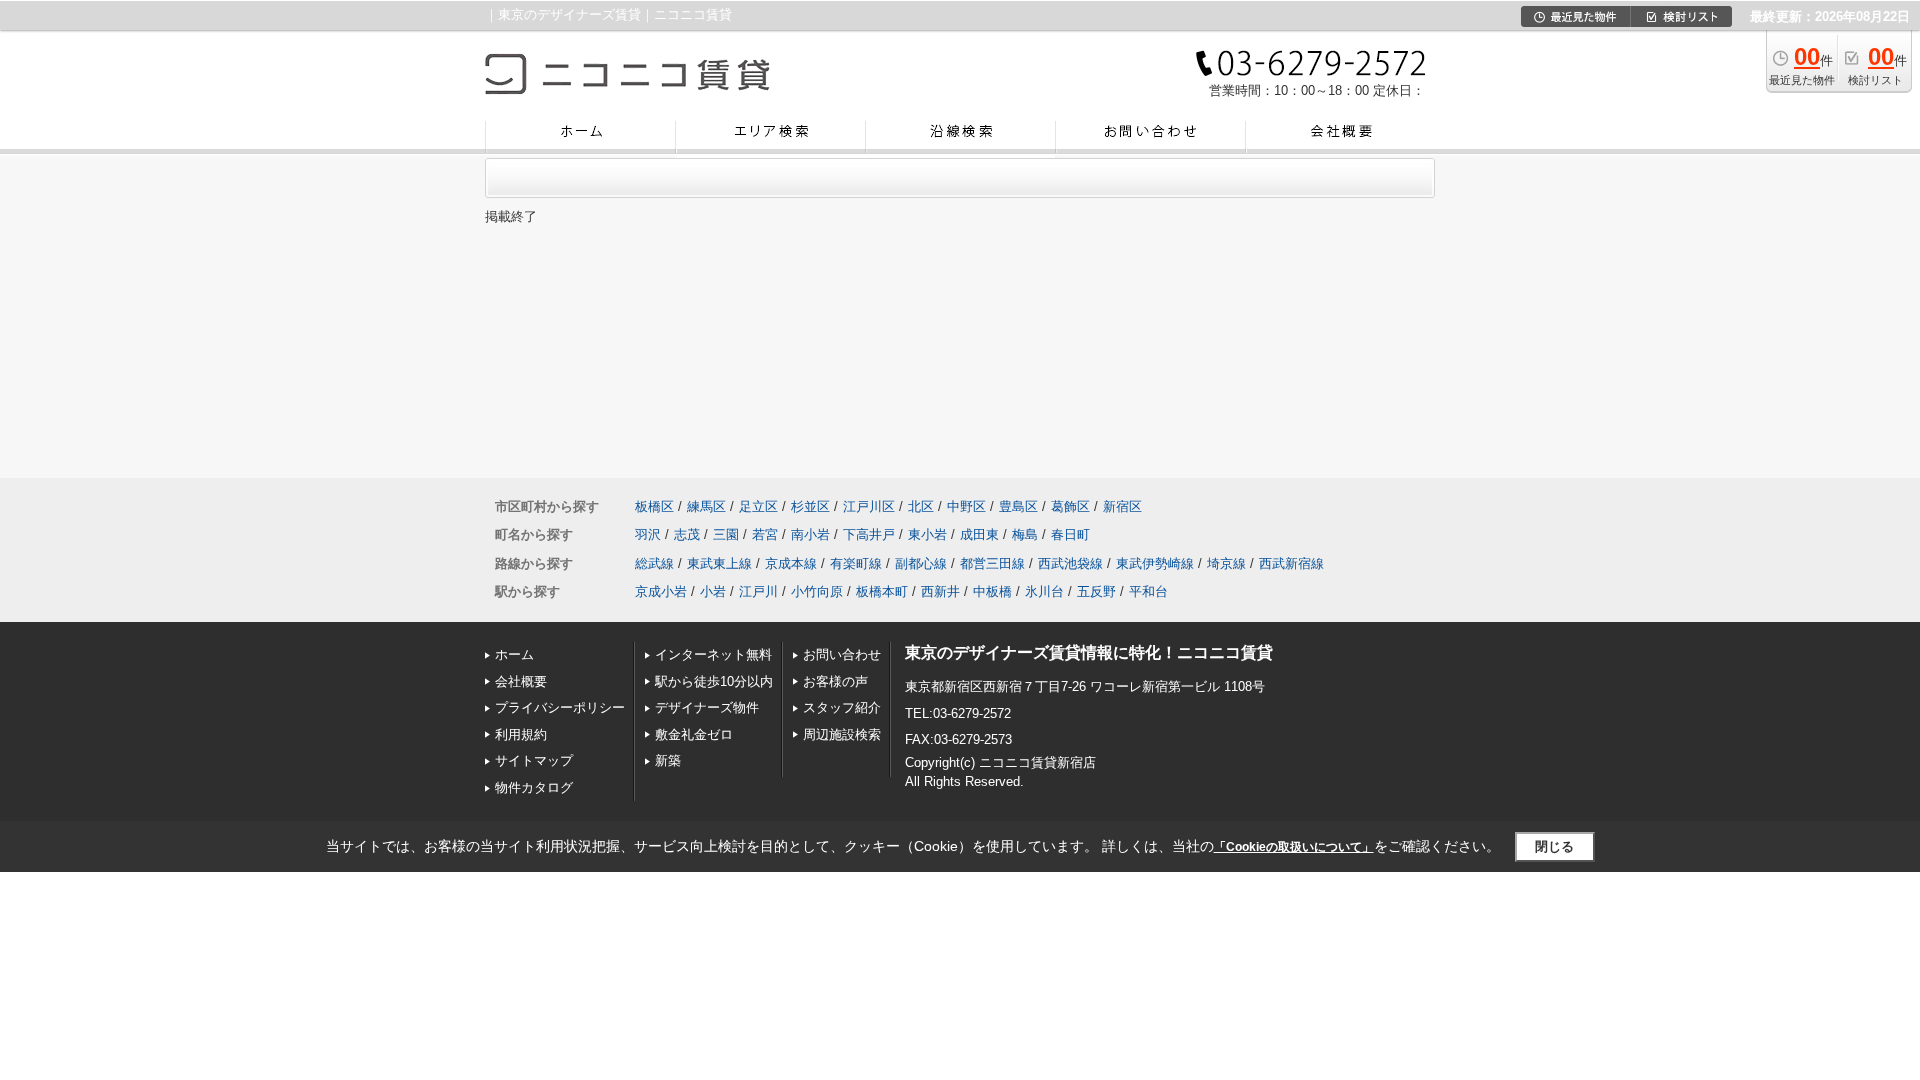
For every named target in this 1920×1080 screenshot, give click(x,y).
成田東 (979, 534)
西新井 (940, 591)
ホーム (514, 654)
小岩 (713, 591)
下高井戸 (869, 534)
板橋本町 (882, 591)
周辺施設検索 (842, 734)
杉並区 (810, 506)
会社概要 (521, 681)
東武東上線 (719, 563)
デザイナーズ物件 (707, 707)
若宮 (765, 534)
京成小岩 (661, 591)
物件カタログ (534, 787)
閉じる (1554, 846)
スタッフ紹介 (842, 707)
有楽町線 (856, 563)
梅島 (1025, 534)
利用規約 (521, 734)
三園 (726, 534)
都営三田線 (992, 563)
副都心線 (921, 563)
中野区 (966, 506)
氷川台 (1044, 591)
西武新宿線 (1291, 563)
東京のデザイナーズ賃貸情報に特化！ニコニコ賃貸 (1089, 652)
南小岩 (810, 534)
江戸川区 (869, 506)
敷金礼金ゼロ (694, 734)
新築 (668, 760)
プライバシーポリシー (560, 707)
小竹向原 (817, 591)
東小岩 (927, 534)
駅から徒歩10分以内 (714, 681)
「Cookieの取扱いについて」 (1294, 847)
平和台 (1148, 591)
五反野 (1096, 591)
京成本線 (791, 563)
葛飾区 (1070, 506)
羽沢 (648, 534)
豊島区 (1018, 506)
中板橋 (992, 591)
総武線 (654, 563)
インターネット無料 (713, 654)
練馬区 (706, 506)
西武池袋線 (1070, 563)
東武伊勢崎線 (1155, 563)
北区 (921, 506)
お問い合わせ (842, 654)
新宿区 (1122, 506)
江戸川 (758, 591)
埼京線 (1226, 563)
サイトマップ (534, 760)
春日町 (1070, 534)
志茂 (687, 534)
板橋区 (654, 506)
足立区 (758, 506)
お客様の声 (835, 681)
